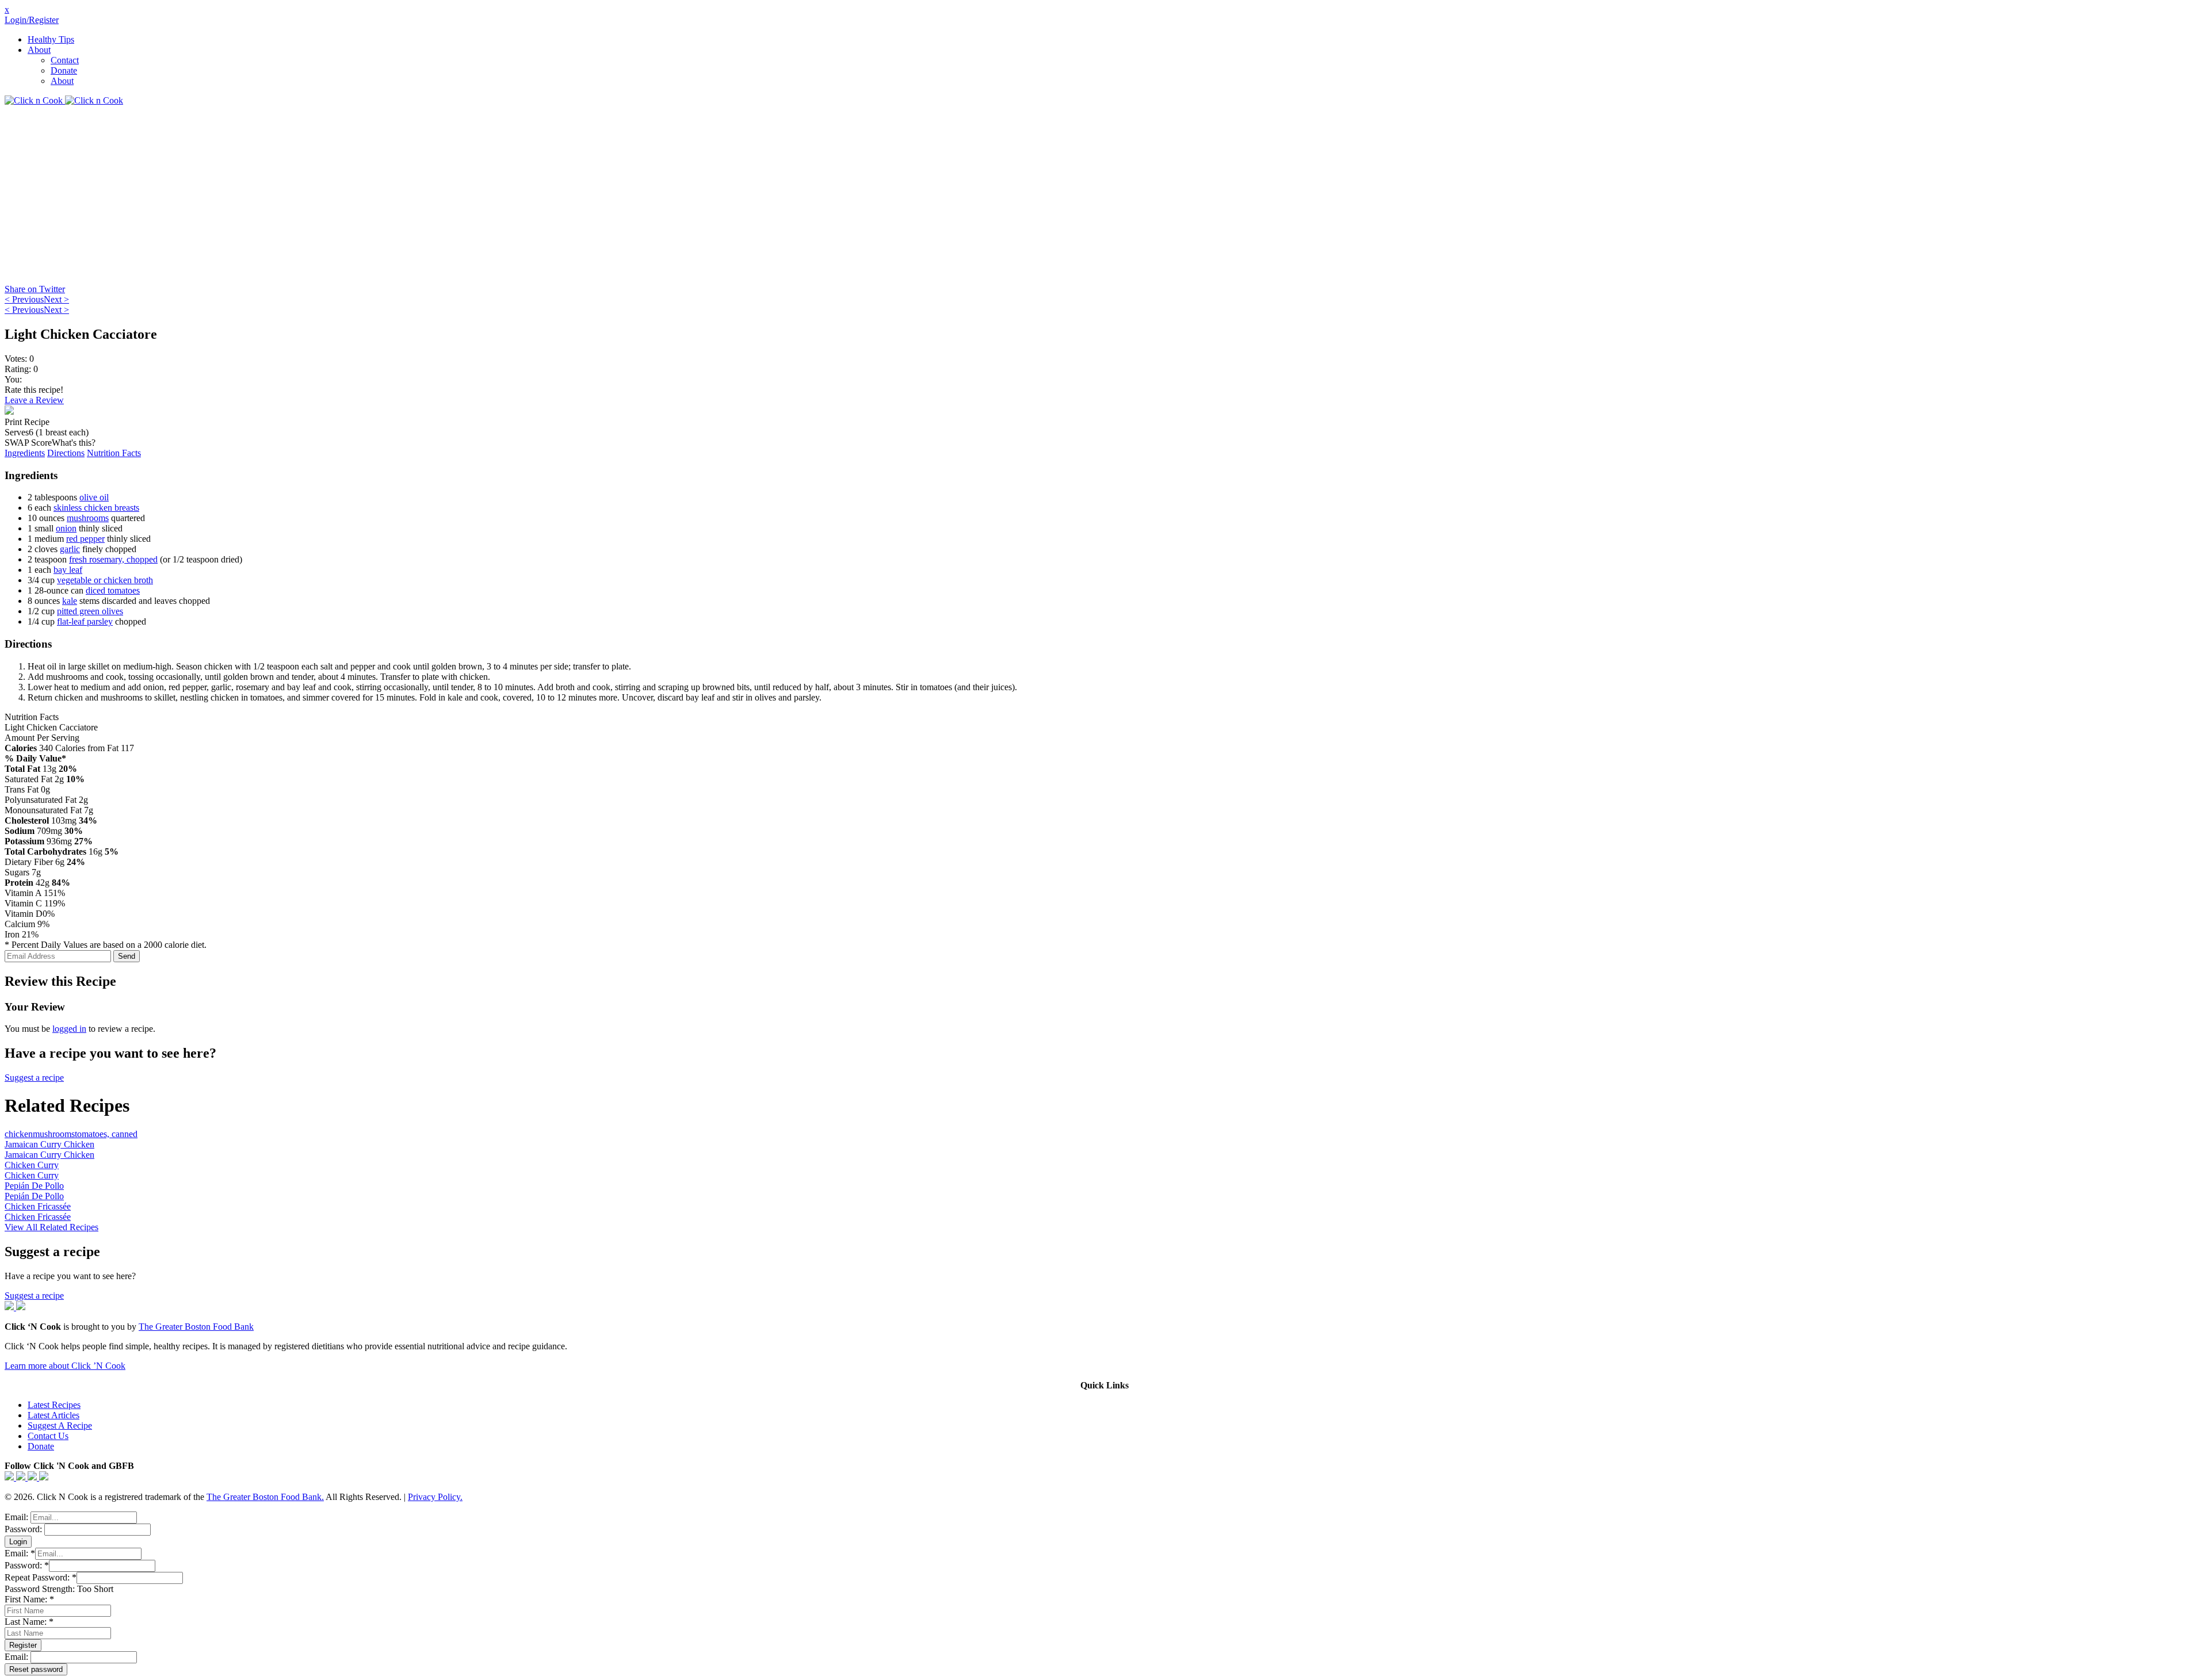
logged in (69, 1029)
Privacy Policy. (435, 1497)
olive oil (94, 497)
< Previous (24, 299)
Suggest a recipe (34, 1078)
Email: (18, 1517)
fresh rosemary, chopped (113, 559)
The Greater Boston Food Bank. (265, 1497)
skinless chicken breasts (96, 508)
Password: (24, 1529)
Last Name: (29, 1622)
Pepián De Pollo (34, 1186)
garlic (70, 549)
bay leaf (68, 570)
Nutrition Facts (114, 453)
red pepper (85, 539)
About (39, 50)
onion (66, 528)
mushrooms (88, 518)
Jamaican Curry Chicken (49, 1144)
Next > (56, 299)
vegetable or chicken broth (105, 580)
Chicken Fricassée (38, 1206)
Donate (64, 70)
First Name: (29, 1599)
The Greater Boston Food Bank (196, 1327)
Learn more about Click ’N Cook (65, 1366)
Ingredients (25, 453)
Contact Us (48, 1436)
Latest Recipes (54, 1405)
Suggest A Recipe (60, 1425)
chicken (19, 1134)
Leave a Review (34, 400)
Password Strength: (41, 1589)
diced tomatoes (113, 590)
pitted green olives (90, 611)
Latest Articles (53, 1415)
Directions (66, 453)
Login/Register (32, 20)
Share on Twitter (35, 289)
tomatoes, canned (106, 1134)
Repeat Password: (41, 1577)
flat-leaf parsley (85, 621)
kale (70, 601)
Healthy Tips (51, 39)
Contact (65, 60)
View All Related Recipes (51, 1227)
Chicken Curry (32, 1165)
